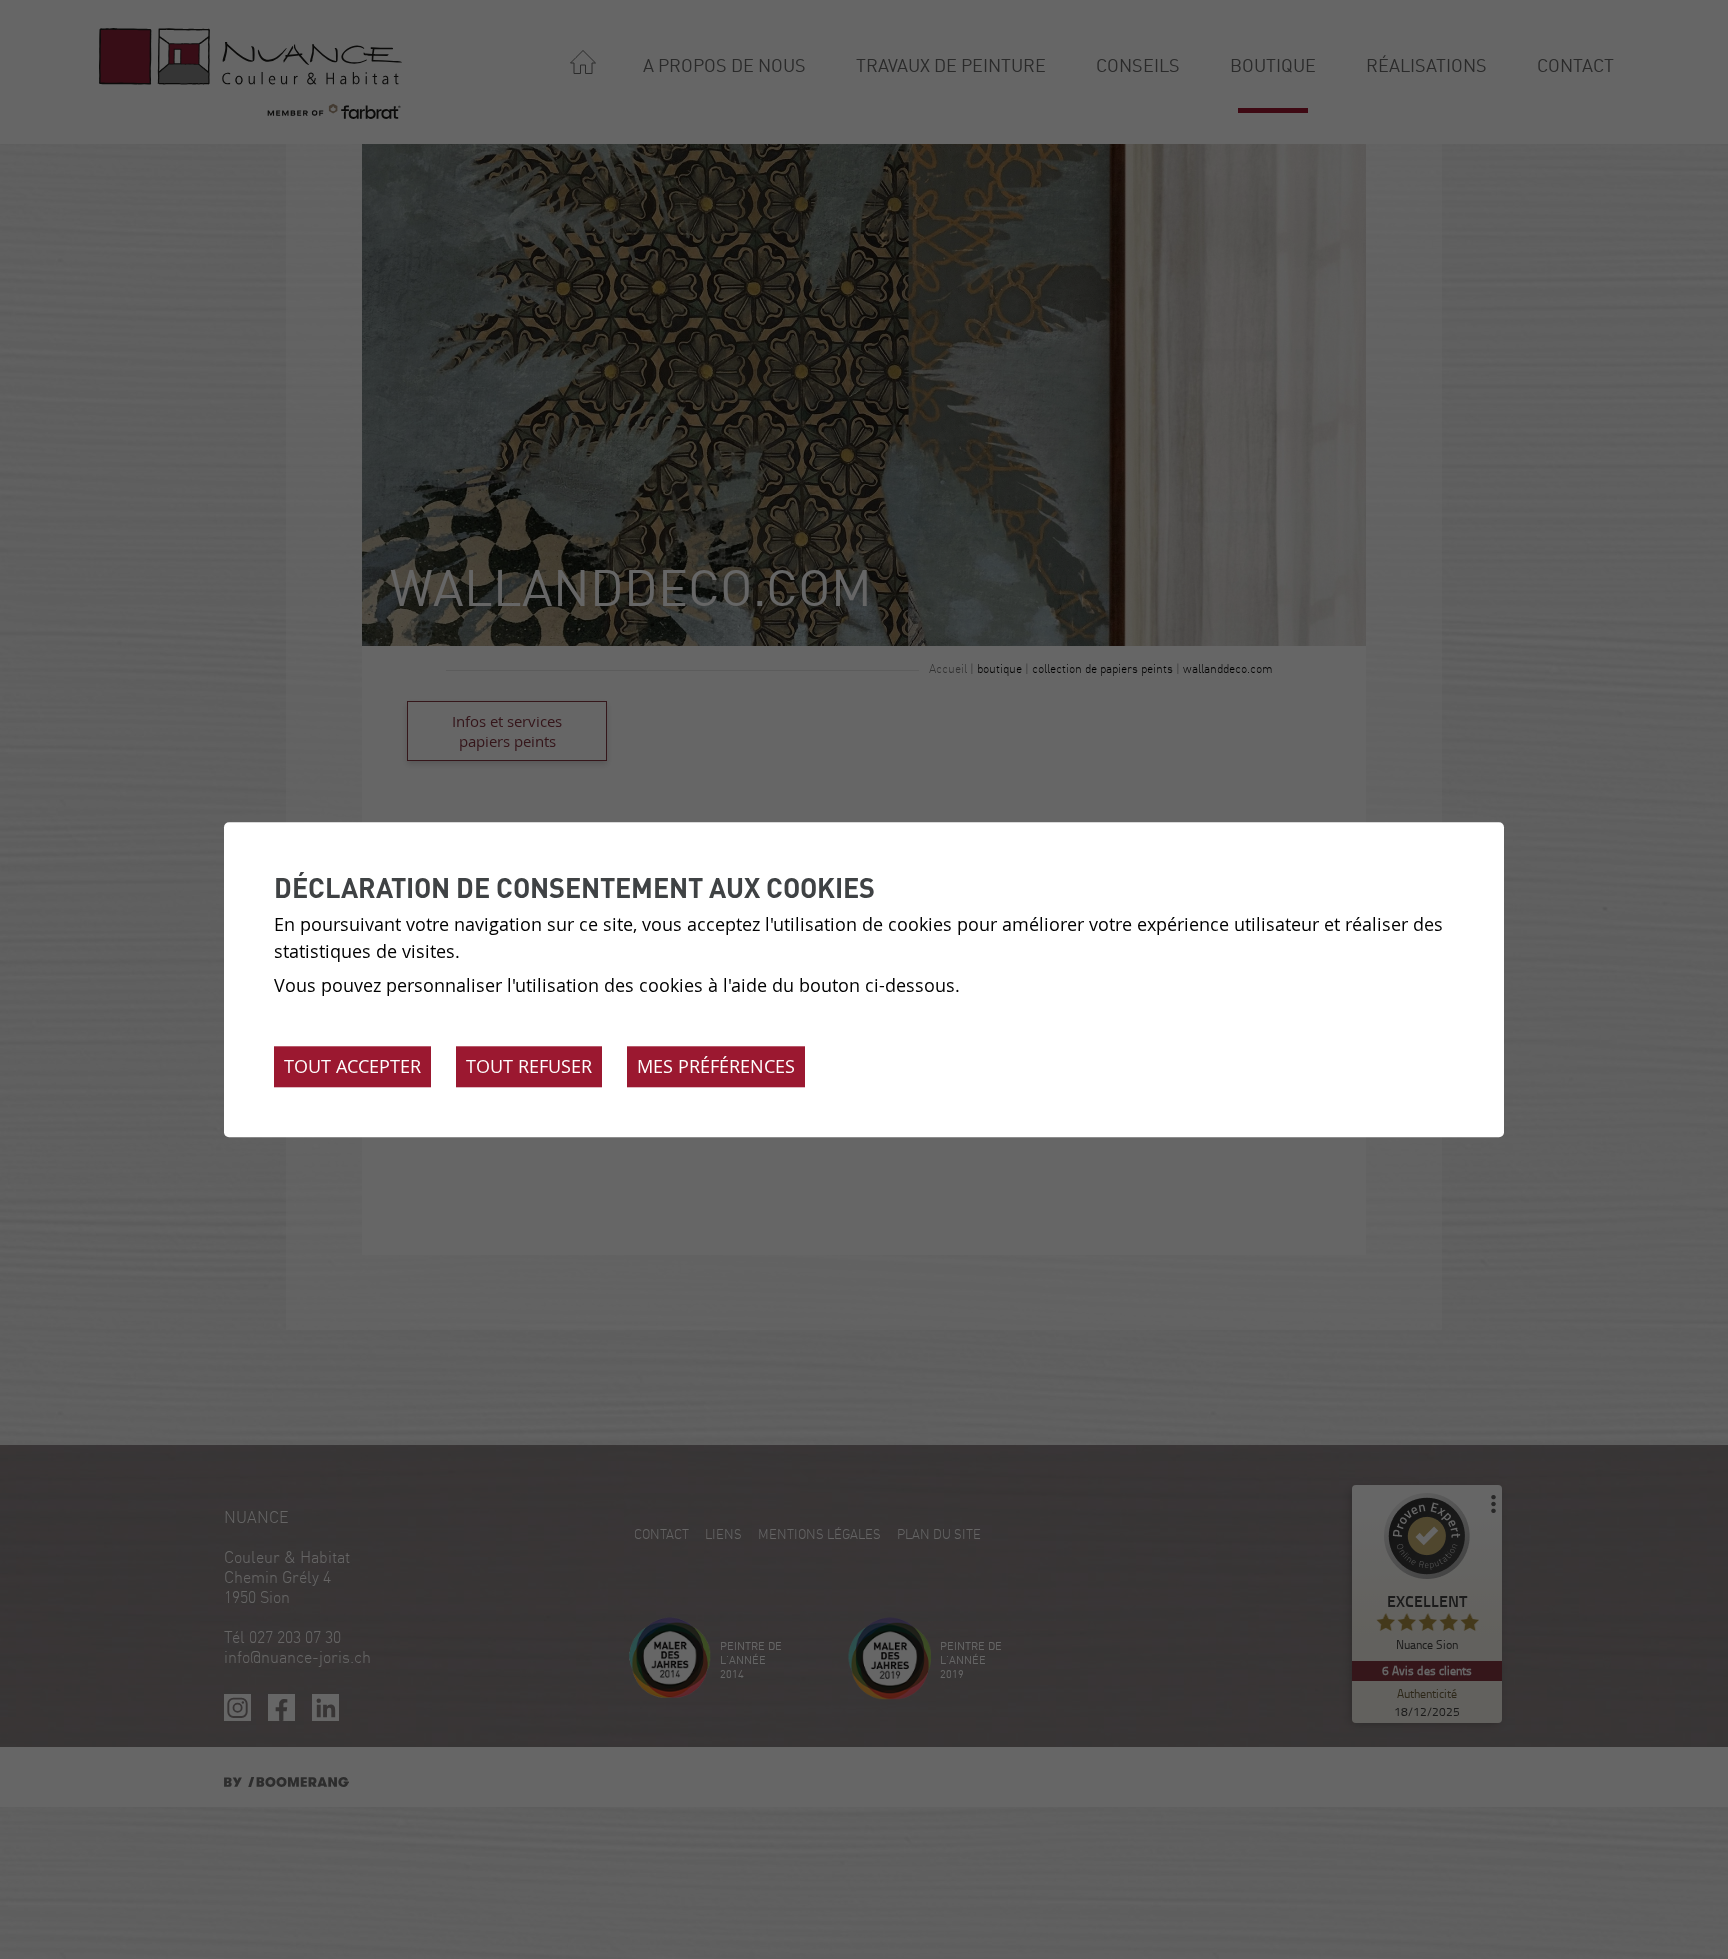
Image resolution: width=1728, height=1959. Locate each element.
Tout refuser (529, 1066)
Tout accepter (352, 1066)
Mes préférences (716, 1066)
